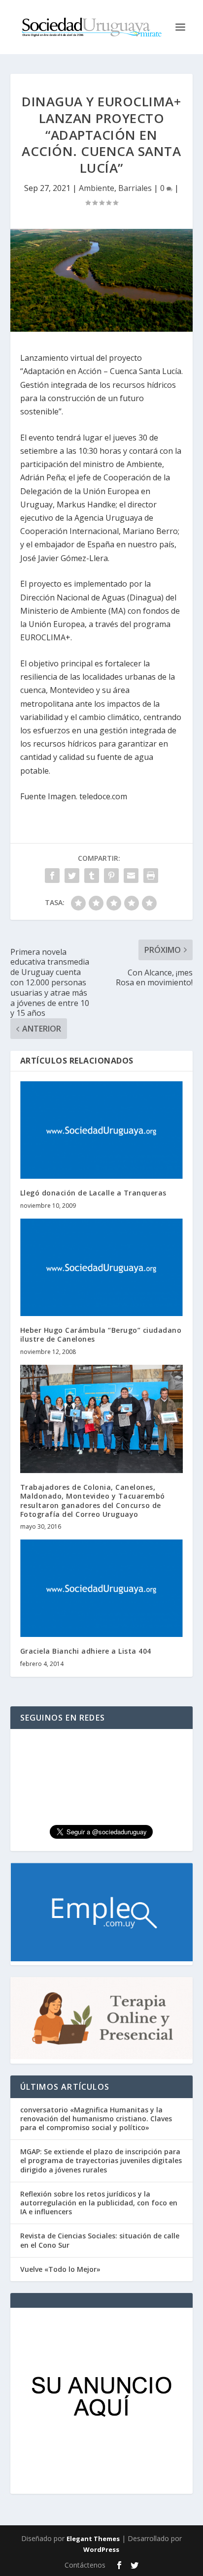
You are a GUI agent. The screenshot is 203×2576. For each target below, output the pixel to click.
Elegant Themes (93, 2539)
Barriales (135, 188)
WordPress (101, 2549)
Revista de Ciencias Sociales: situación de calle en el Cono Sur (100, 2240)
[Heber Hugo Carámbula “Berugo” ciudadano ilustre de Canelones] (102, 1267)
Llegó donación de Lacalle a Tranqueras (93, 1193)
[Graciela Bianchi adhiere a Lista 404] (102, 1588)
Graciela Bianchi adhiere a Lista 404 (86, 1651)
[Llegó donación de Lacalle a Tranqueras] (102, 1130)
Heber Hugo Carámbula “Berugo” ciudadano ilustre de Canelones (101, 1335)
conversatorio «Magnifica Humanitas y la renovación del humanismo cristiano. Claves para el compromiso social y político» (96, 2119)
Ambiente (97, 188)
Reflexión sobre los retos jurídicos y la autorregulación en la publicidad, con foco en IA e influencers (99, 2203)
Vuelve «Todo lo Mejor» (60, 2269)
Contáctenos (85, 2565)
